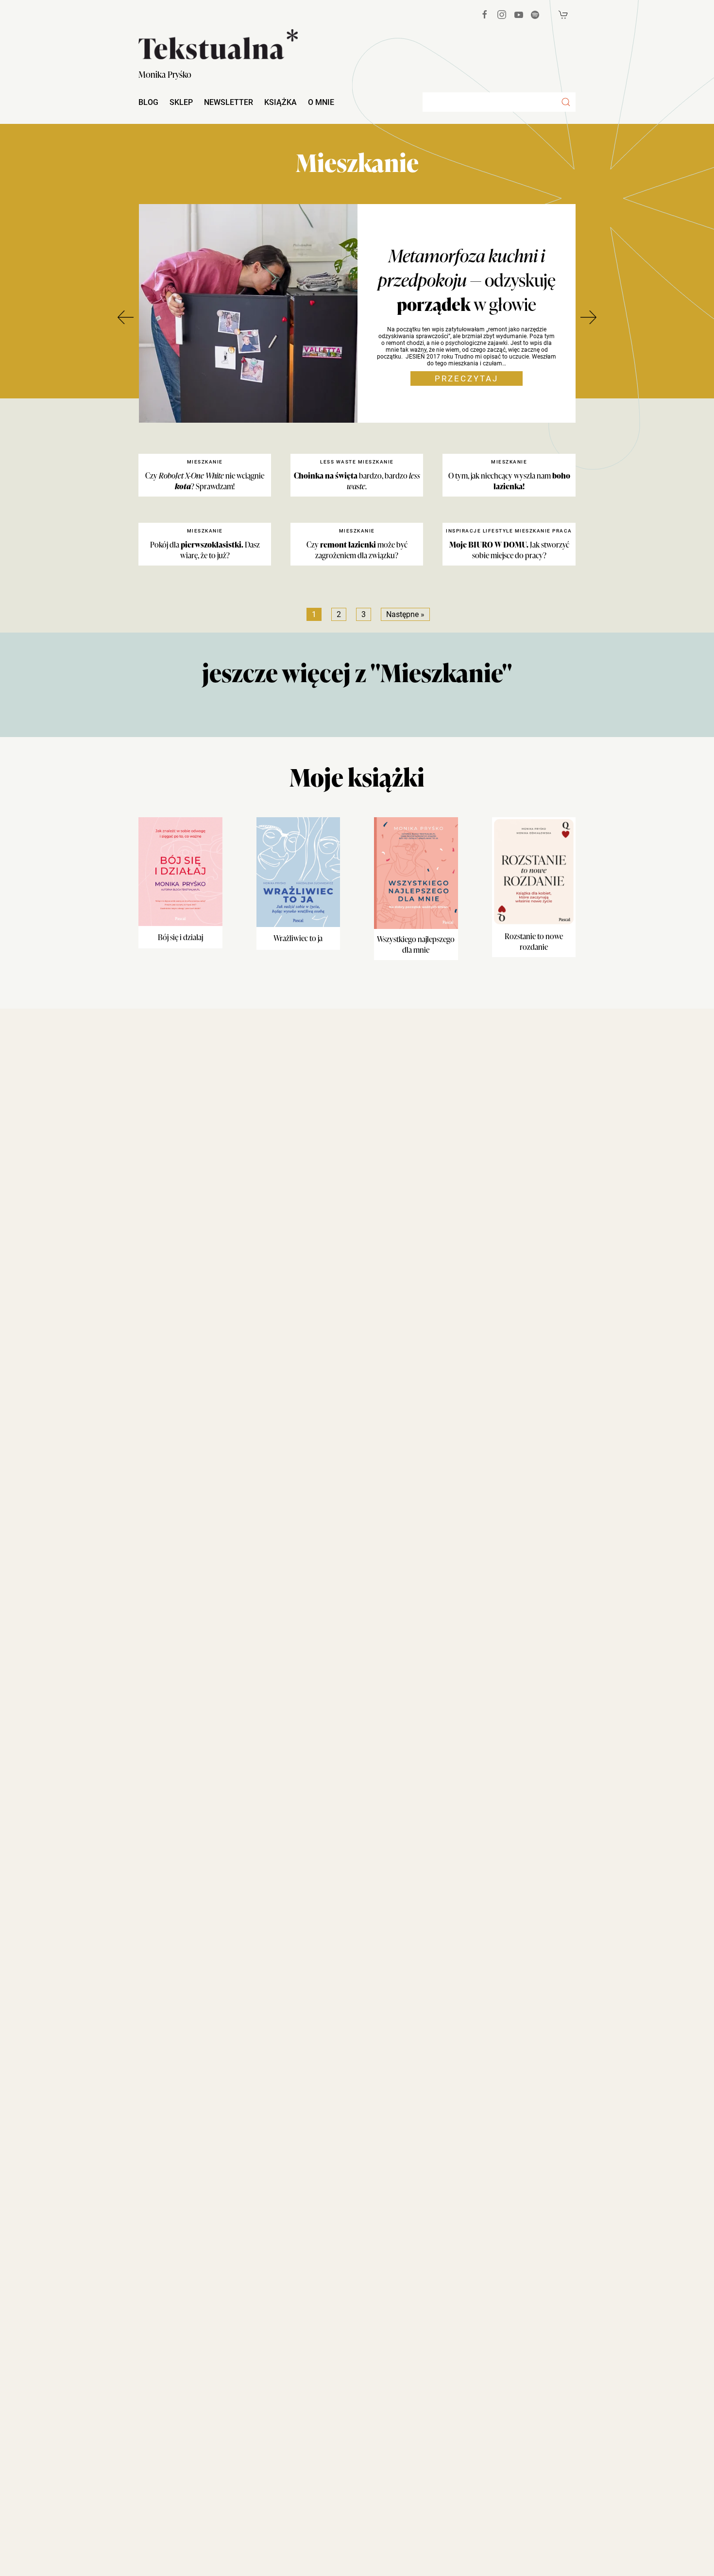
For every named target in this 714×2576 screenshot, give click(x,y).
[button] (566, 102)
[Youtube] (519, 15)
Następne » (405, 614)
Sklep (181, 102)
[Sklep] (563, 15)
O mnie (321, 102)
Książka (280, 102)
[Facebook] (485, 15)
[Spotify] (535, 15)
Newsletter (229, 102)
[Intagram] (502, 15)
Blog (148, 102)
